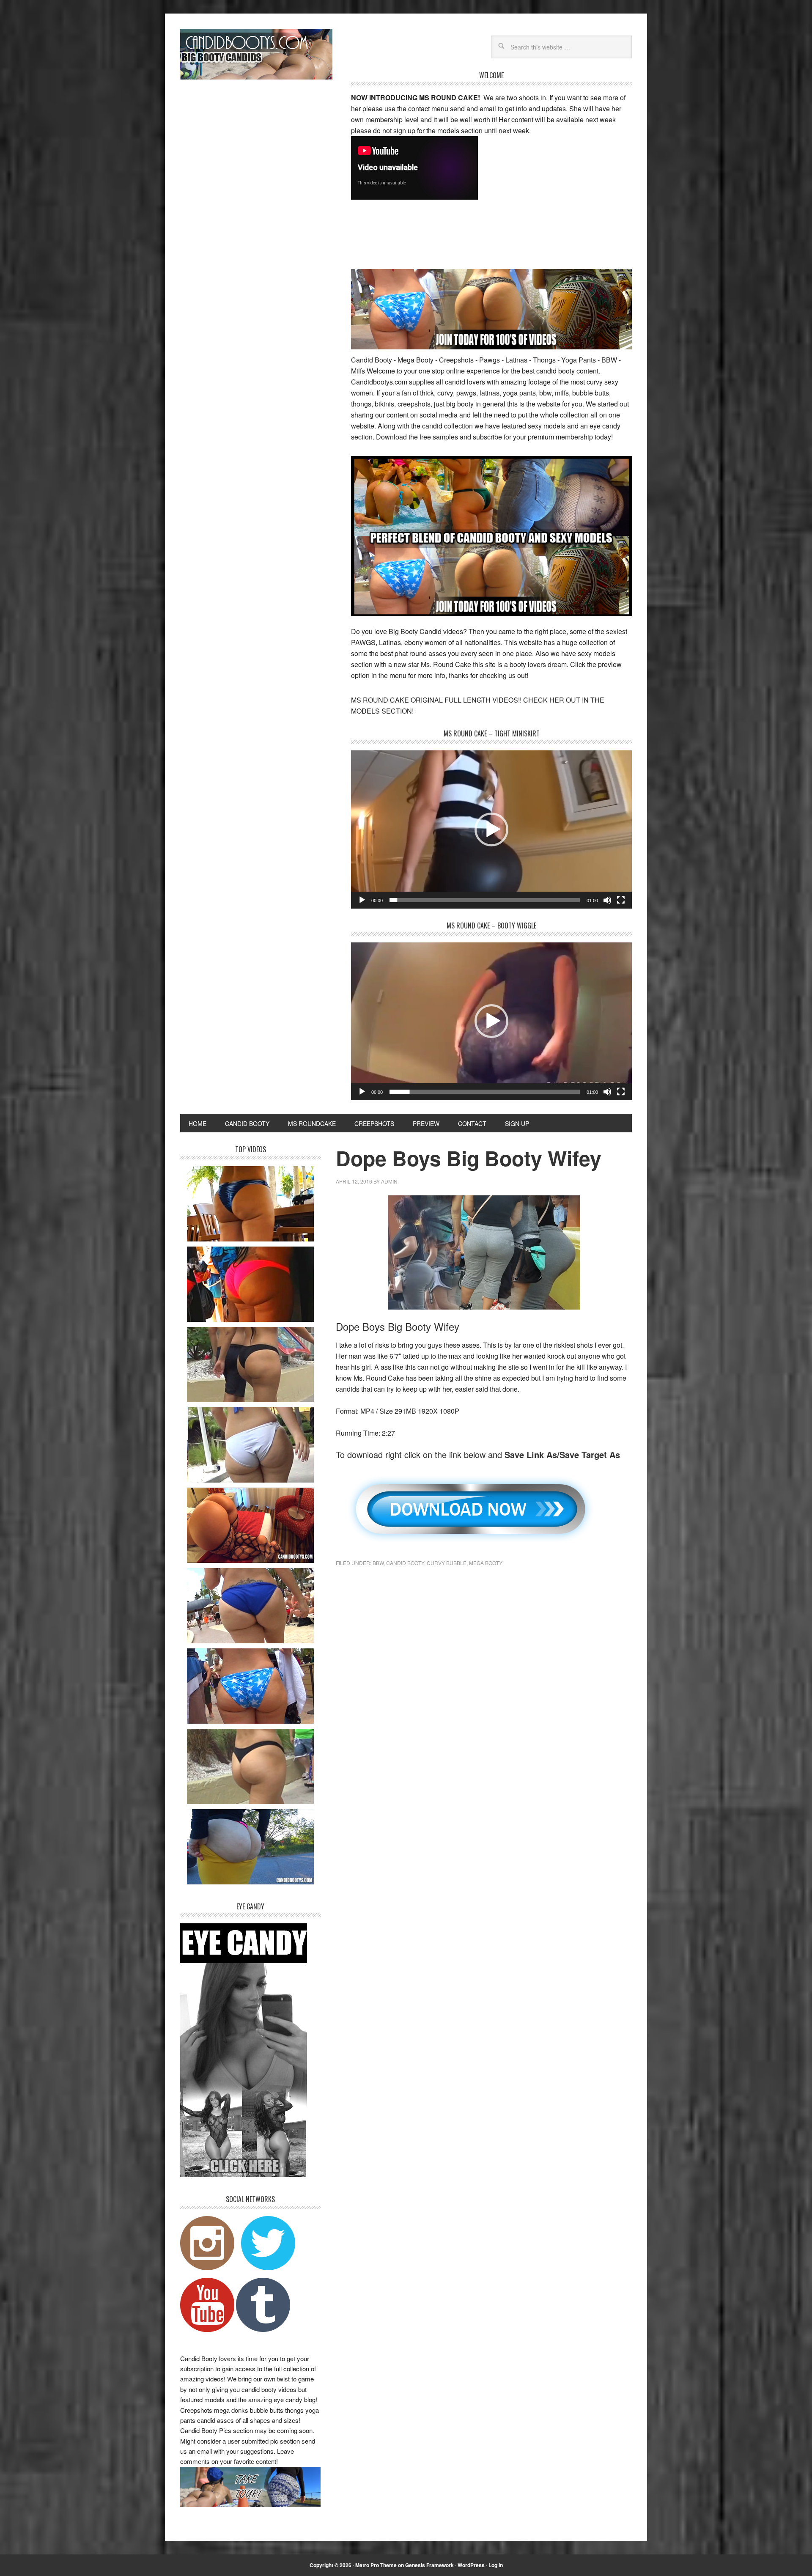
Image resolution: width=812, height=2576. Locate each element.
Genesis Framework (429, 2565)
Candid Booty (405, 1563)
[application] (491, 829)
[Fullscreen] (621, 900)
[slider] (485, 900)
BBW (378, 1563)
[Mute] (607, 900)
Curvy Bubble (447, 1563)
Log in (496, 2565)
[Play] (362, 900)
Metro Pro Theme (376, 2565)
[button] (491, 829)
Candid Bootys (256, 54)
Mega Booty (486, 1563)
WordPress (471, 2565)
